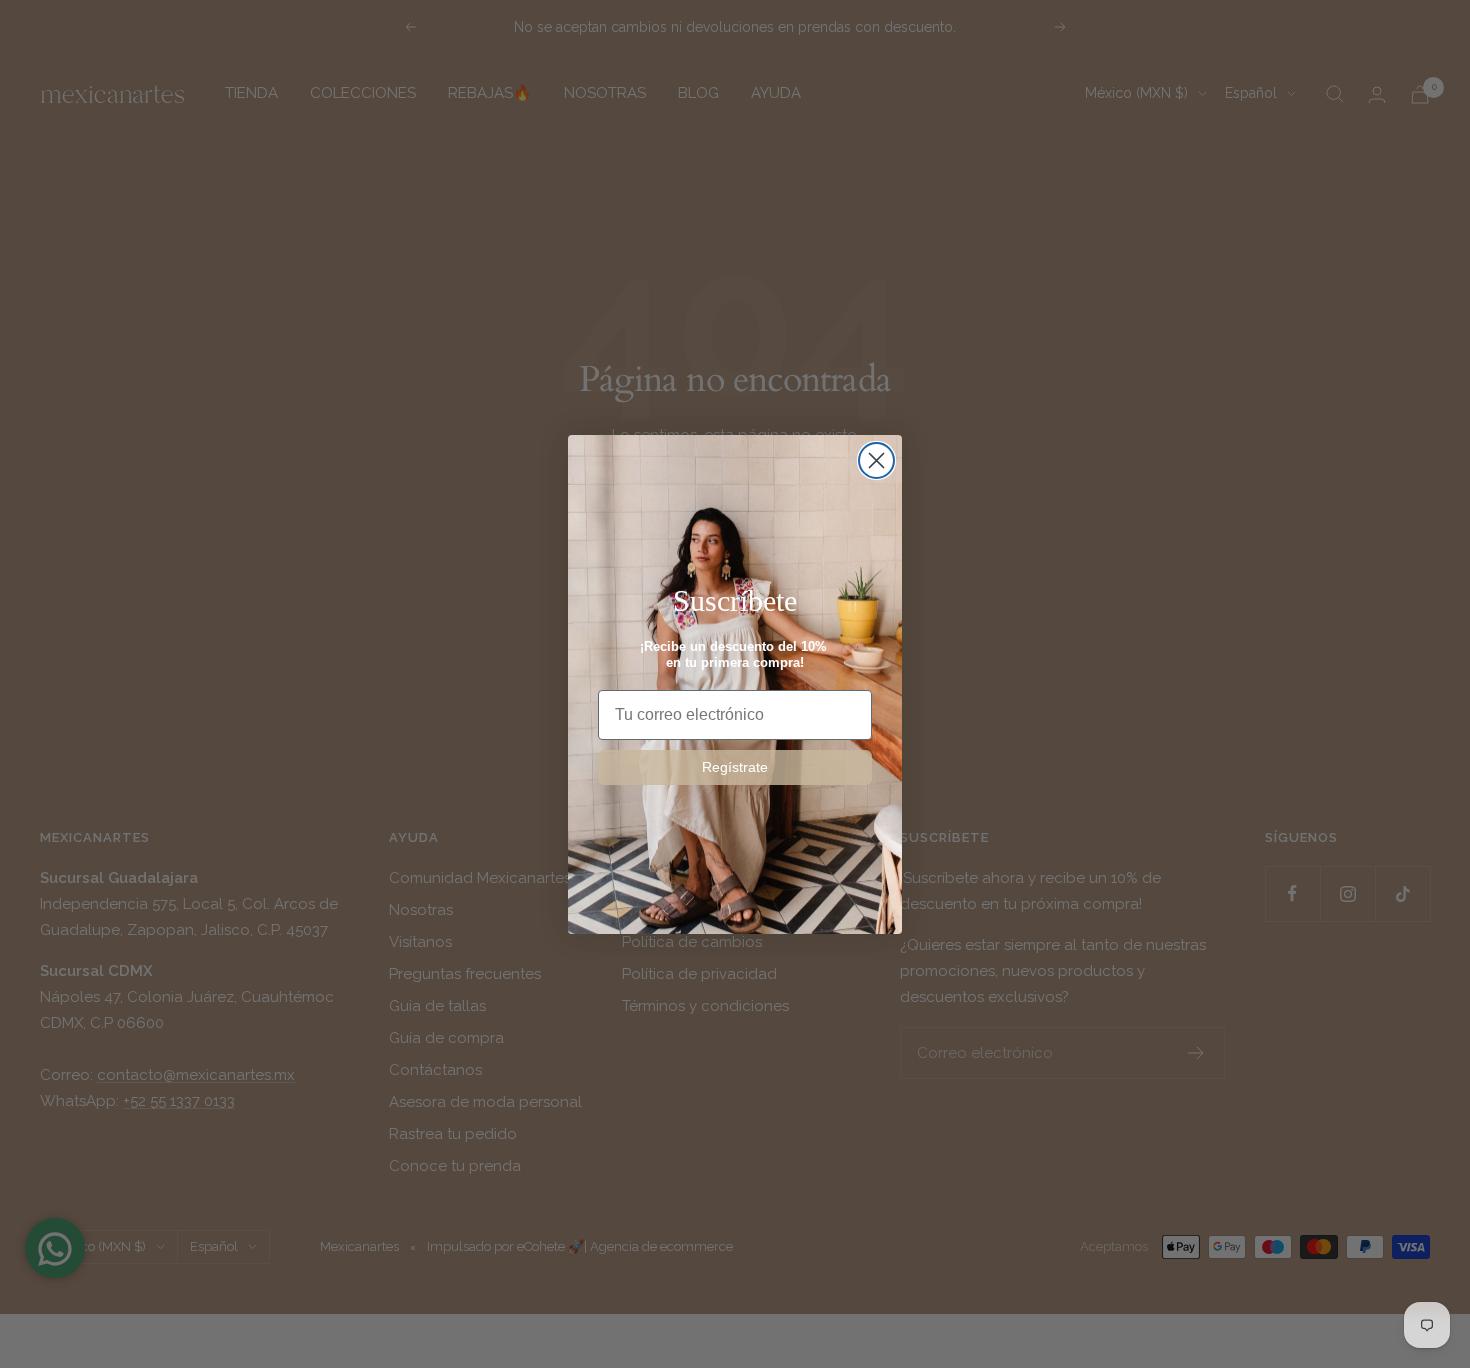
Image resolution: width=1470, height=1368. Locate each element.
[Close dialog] (876, 460)
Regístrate (735, 767)
